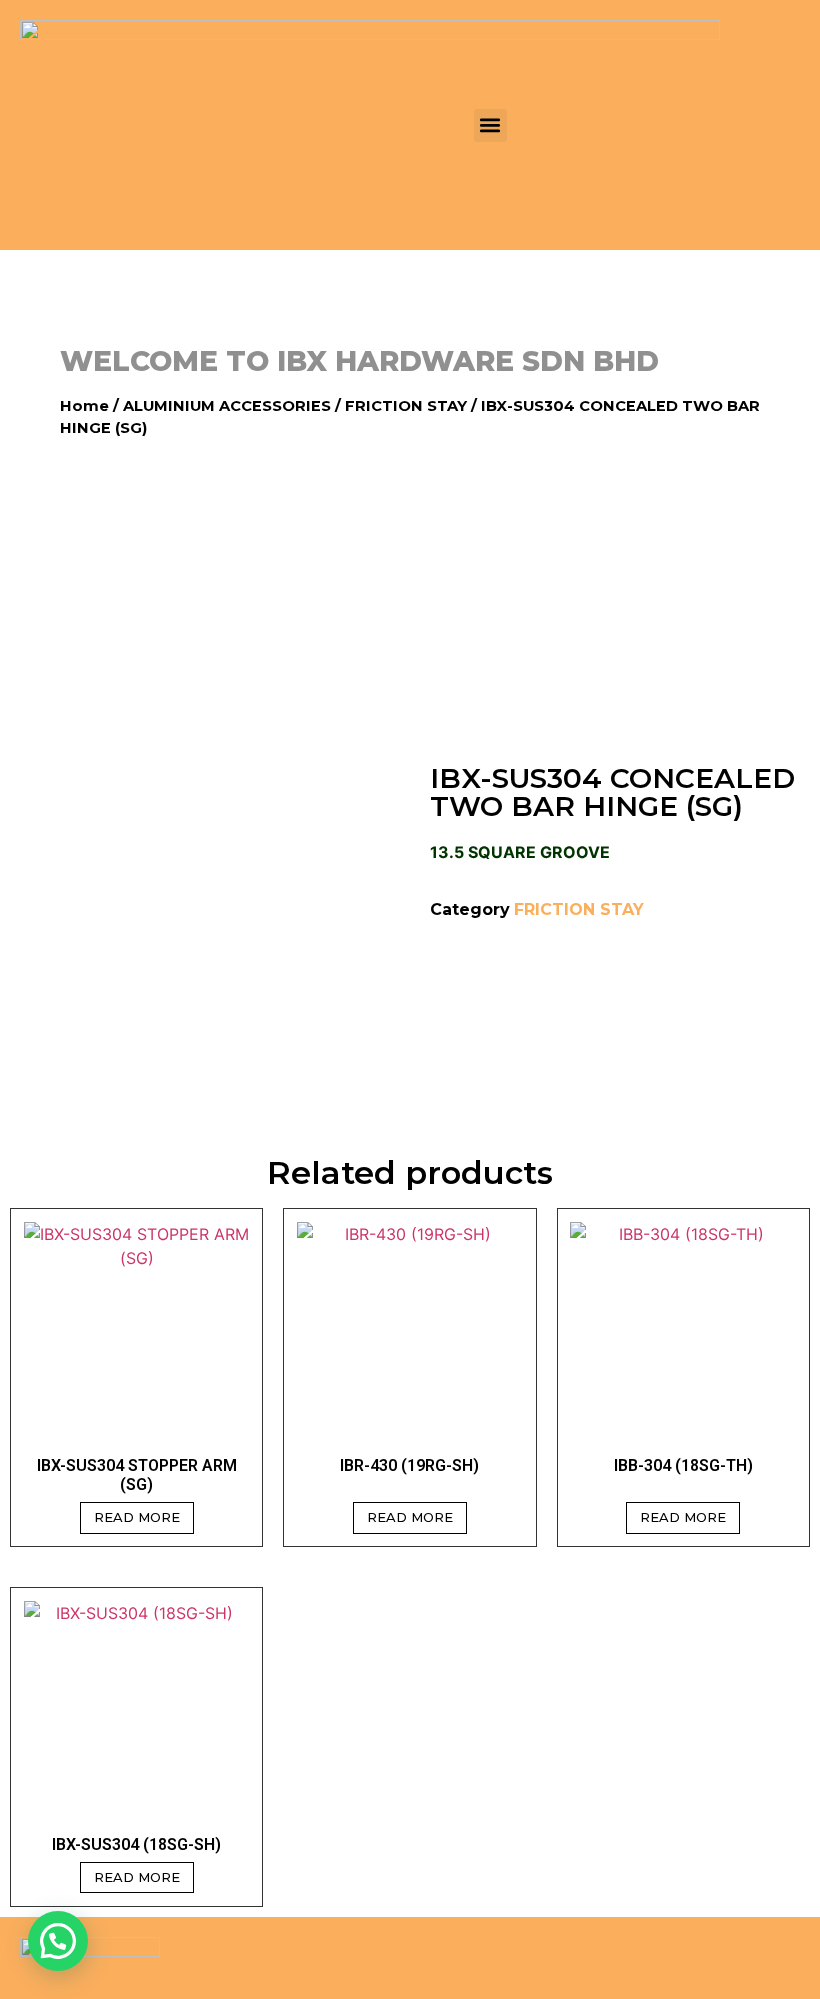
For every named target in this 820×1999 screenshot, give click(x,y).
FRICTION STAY (406, 406)
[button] (490, 125)
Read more (137, 1517)
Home (84, 406)
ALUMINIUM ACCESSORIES (227, 406)
